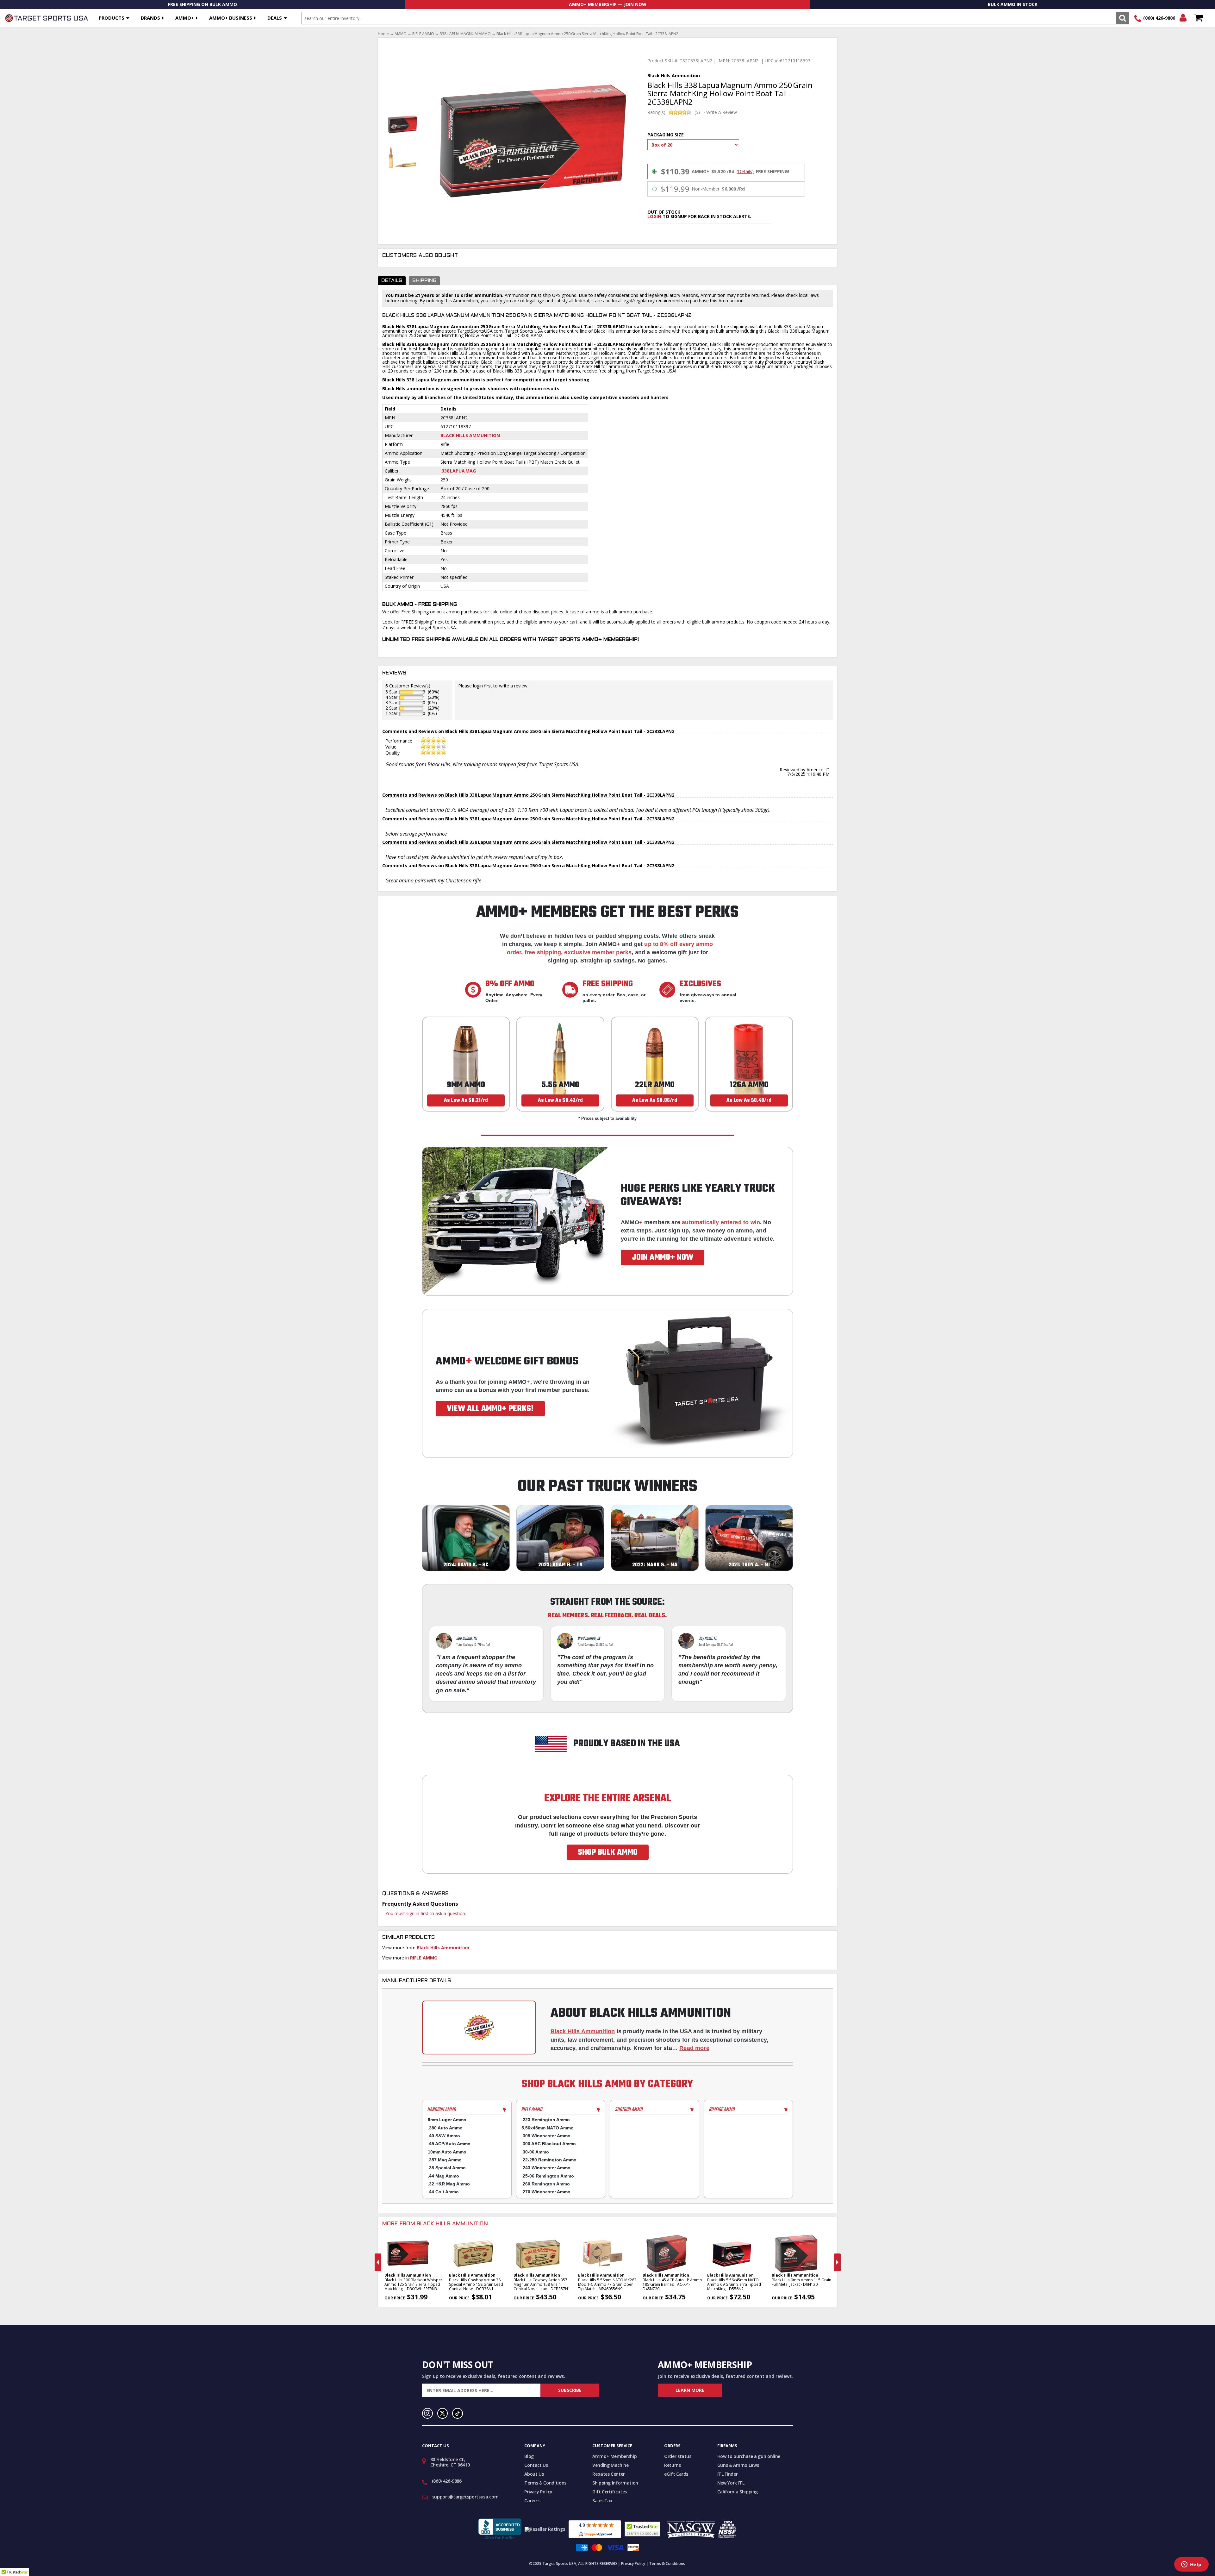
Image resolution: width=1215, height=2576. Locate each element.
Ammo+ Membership (614, 2456)
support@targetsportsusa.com (465, 2497)
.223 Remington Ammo (546, 2120)
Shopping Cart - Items (1198, 18)
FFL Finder (728, 2474)
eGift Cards (676, 2474)
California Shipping (738, 2492)
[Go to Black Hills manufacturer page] (479, 2028)
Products (112, 18)
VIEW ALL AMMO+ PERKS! (490, 1409)
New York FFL (731, 2483)
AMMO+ (185, 18)
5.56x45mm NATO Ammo (548, 2128)
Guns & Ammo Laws (738, 2465)
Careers (532, 2501)
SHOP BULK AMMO (608, 1852)
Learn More (690, 2390)
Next (837, 2262)
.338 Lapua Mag (458, 471)
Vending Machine (611, 2465)
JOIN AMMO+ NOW (663, 1257)
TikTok (458, 2413)
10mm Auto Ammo (447, 2152)
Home (383, 34)
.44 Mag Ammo (443, 2176)
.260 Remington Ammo (546, 2184)
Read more (694, 2048)
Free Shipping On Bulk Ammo (202, 4)
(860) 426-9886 (1159, 18)
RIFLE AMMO (423, 34)
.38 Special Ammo (447, 2168)
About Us (534, 2474)
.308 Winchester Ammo (546, 2136)
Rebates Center (609, 2474)
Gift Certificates (610, 2492)
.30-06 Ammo (535, 2152)
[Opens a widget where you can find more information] (1191, 2565)
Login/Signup (1183, 18)
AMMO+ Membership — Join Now (608, 4)
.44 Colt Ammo (443, 2192)
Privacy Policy (538, 2492)
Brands (150, 18)
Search (1122, 18)
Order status (678, 2456)
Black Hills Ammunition (470, 435)
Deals (275, 18)
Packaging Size (666, 135)
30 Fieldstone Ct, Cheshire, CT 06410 (450, 2462)
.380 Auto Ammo (445, 2128)
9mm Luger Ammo (447, 2120)
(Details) (745, 172)
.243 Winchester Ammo (546, 2168)
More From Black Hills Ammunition (435, 2224)
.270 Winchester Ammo (546, 2192)
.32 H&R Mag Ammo (449, 2184)
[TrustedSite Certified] (642, 2529)
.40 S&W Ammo (444, 2136)
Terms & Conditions (545, 2483)
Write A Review (722, 112)
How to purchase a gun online (749, 2456)
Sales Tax (602, 2501)
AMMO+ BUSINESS (231, 18)
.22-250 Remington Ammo (549, 2160)
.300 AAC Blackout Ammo (549, 2144)
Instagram (427, 2413)
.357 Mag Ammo (445, 2160)
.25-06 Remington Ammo (548, 2176)
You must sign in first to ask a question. (426, 1913)
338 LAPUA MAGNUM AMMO (465, 34)
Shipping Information (615, 2483)
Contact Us (536, 2465)
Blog (529, 2456)
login (654, 216)
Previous (378, 2262)
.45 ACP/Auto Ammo (449, 2144)
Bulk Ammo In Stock (1013, 4)
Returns (673, 2465)
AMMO (401, 34)
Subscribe (570, 2390)
